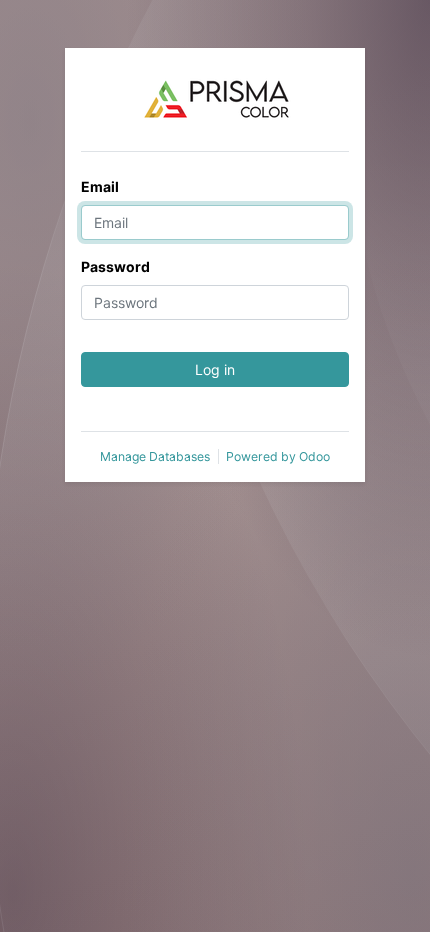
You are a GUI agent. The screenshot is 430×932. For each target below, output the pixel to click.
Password (115, 266)
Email (100, 186)
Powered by (278, 456)
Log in (215, 369)
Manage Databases (155, 456)
